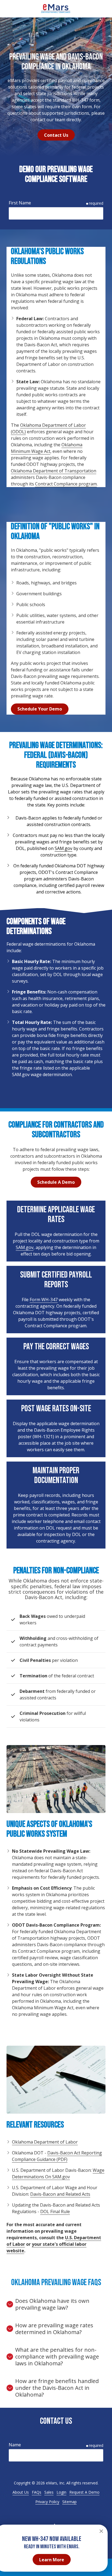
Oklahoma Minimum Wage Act (47, 448)
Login (61, 2492)
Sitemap (69, 2502)
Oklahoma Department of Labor (45, 2142)
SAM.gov (63, 848)
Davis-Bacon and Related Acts (60, 2194)
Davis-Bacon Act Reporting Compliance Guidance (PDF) (57, 2156)
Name (15, 2445)
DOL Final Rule (55, 2211)
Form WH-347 (44, 1300)
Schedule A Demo (56, 1182)
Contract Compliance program (66, 484)
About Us (21, 2492)
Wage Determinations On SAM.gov (58, 2173)
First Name (20, 203)
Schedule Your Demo (40, 709)
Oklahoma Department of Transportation (54, 471)
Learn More (52, 2560)
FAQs (37, 2492)
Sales (49, 2492)
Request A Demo (84, 2492)
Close (101, 2531)
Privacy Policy (47, 2502)
